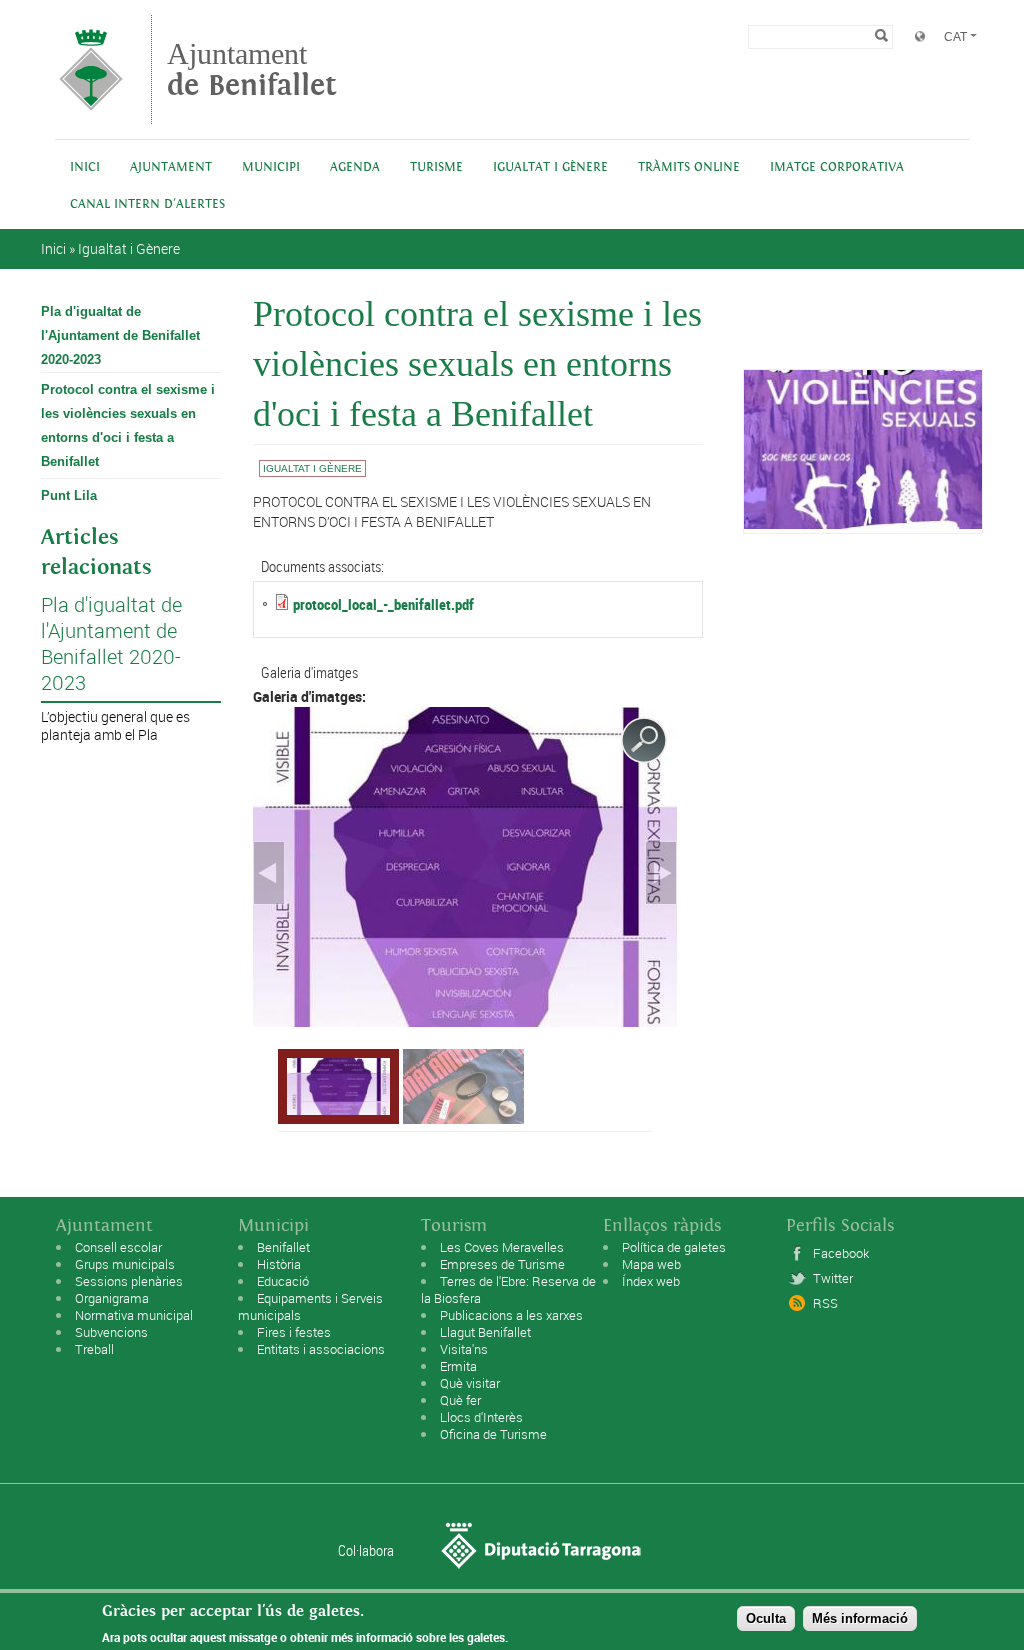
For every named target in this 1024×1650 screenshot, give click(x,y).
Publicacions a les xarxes (511, 1315)
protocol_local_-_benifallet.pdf (383, 604)
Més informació (860, 1618)
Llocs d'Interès (481, 1417)
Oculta (766, 1618)
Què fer (460, 1400)
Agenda (355, 167)
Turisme (436, 167)
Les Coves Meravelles (502, 1247)
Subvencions (111, 1332)
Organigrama (112, 1298)
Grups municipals (125, 1264)
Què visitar (470, 1383)
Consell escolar (118, 1247)
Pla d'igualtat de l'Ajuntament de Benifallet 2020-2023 (120, 335)
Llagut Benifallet (485, 1332)
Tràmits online (689, 167)
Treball (94, 1349)
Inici (85, 167)
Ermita (458, 1366)
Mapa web (651, 1264)
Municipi (271, 167)
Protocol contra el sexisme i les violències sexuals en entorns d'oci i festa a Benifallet (128, 425)
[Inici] (91, 114)
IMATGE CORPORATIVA (837, 167)
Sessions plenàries (129, 1281)
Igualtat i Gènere (550, 167)
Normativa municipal (134, 1315)
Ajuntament (252, 69)
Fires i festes (294, 1332)
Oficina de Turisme (493, 1434)
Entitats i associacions (321, 1349)
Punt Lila (69, 495)
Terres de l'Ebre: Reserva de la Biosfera (508, 1289)
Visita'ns (464, 1349)
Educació (283, 1281)
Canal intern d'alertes (147, 204)
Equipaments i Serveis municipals (310, 1306)
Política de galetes (674, 1247)
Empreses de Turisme (502, 1264)
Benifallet (283, 1247)
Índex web (651, 1281)
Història (279, 1264)
